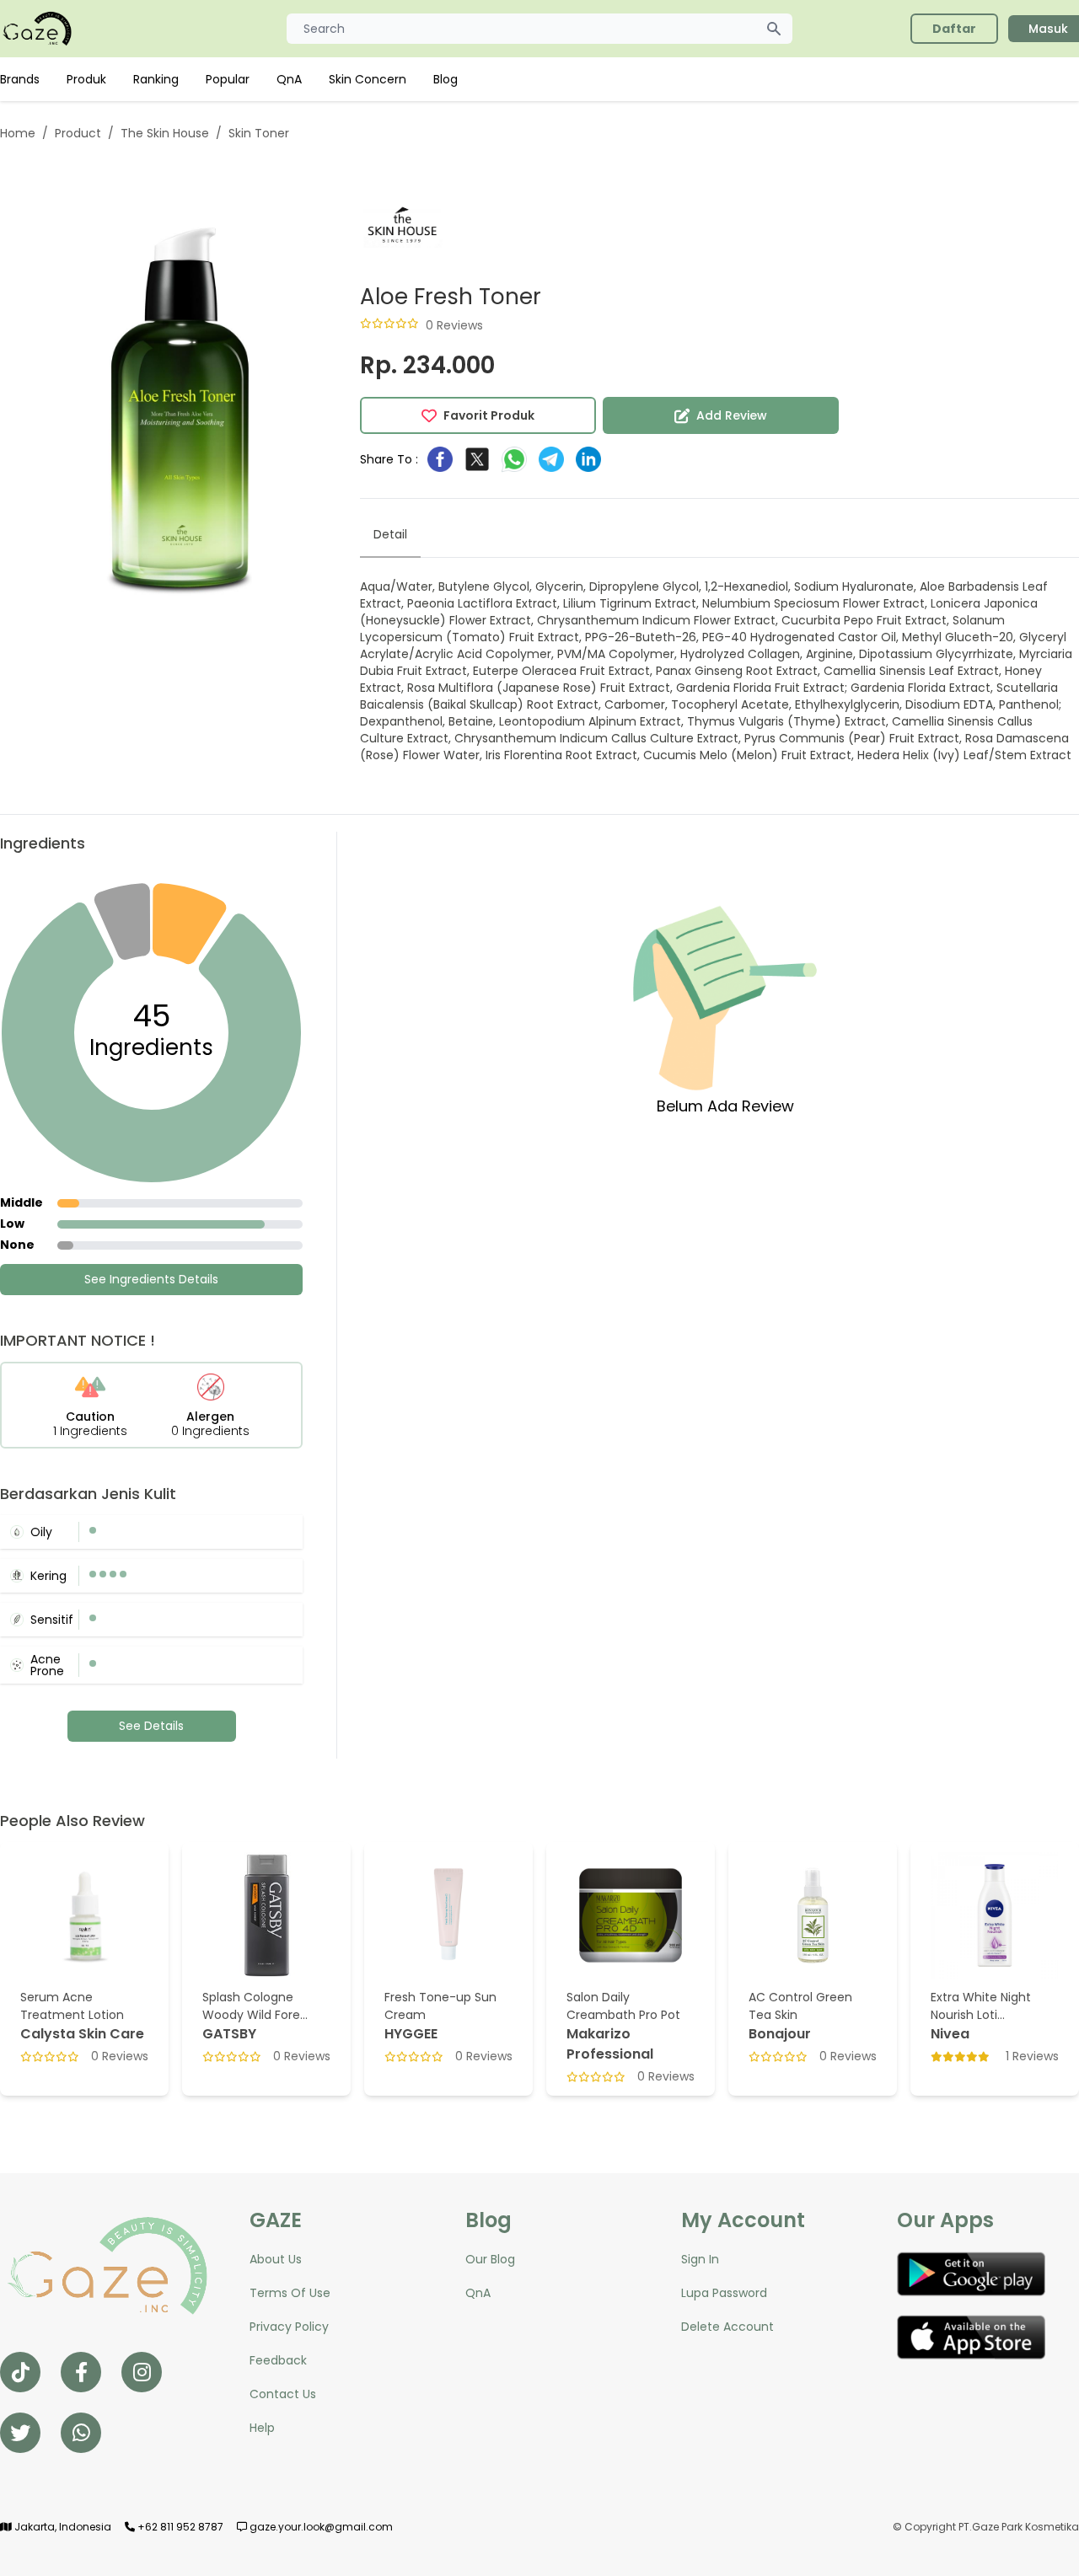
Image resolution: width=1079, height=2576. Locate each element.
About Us (276, 2259)
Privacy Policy (289, 2327)
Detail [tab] (390, 534)
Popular (228, 79)
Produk (86, 79)
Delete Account (727, 2327)
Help (262, 2428)
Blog (446, 79)
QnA (289, 79)
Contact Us (283, 2394)
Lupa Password (724, 2293)
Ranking (156, 79)
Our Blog (490, 2259)
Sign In (700, 2259)
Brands (20, 79)
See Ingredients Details (151, 1279)
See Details (151, 1726)
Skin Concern (368, 79)
